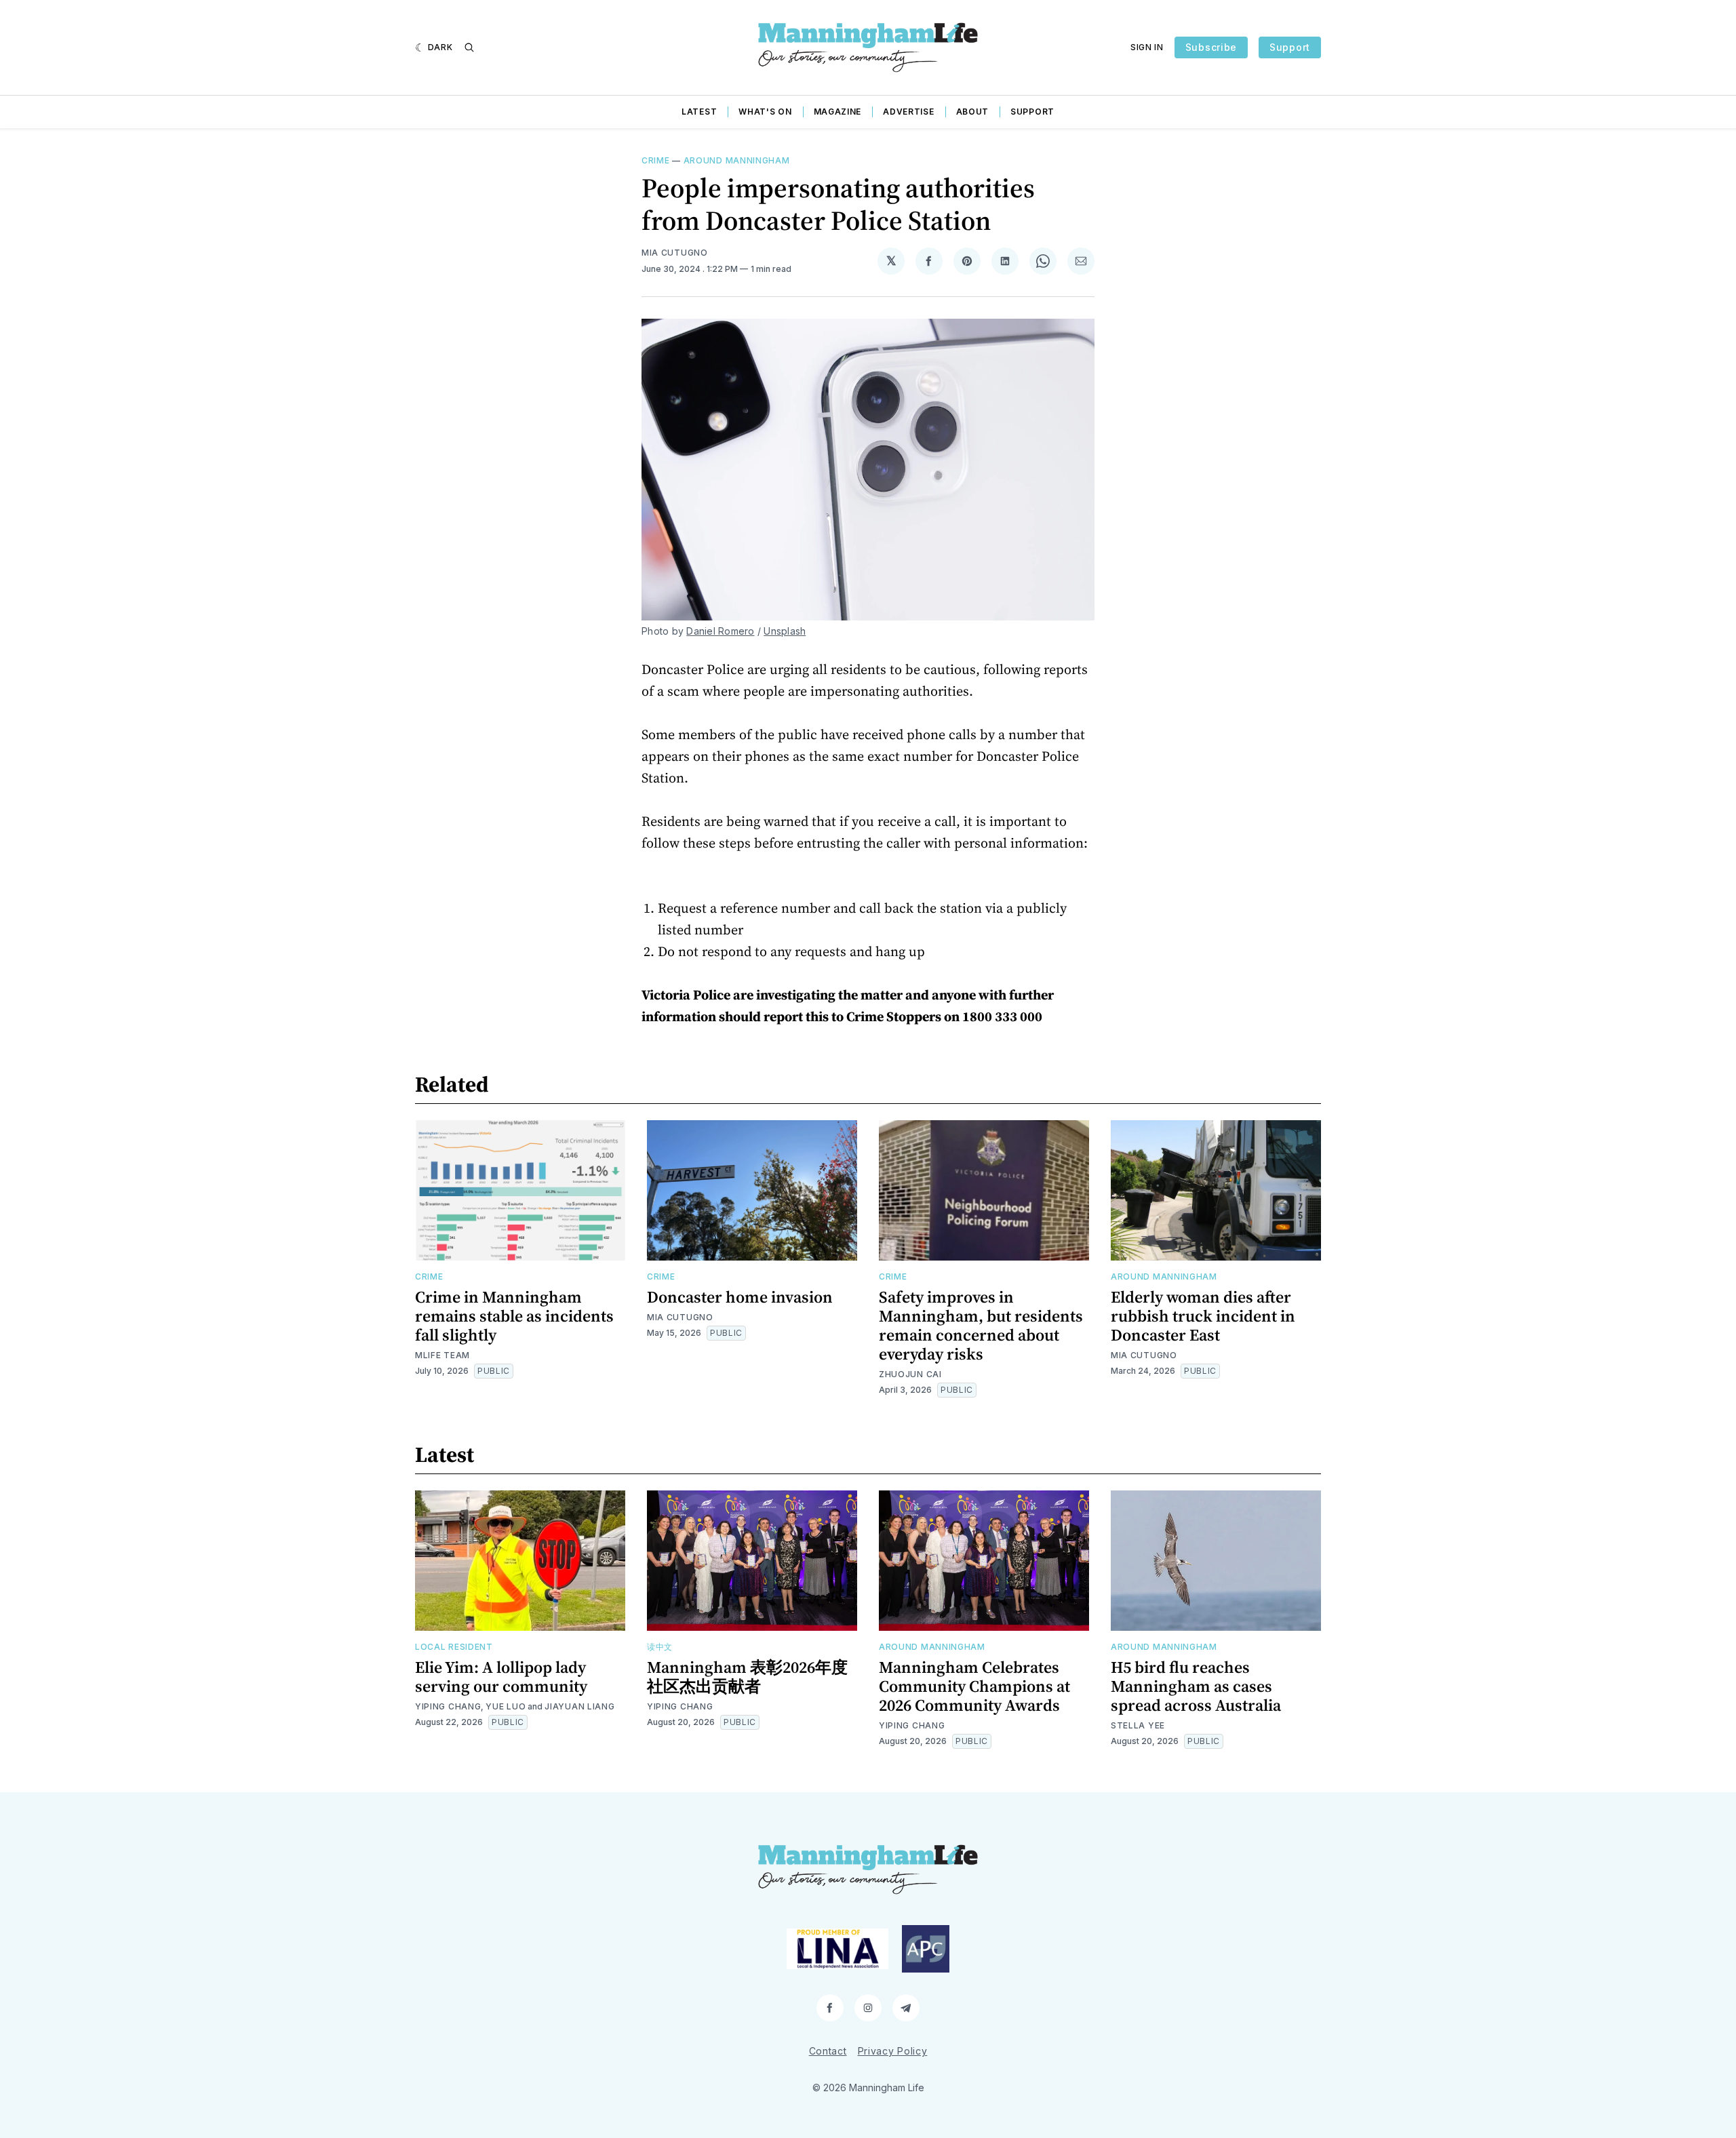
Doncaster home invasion (740, 1297)
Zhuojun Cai (910, 1374)
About (973, 112)
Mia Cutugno (675, 253)
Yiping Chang (448, 1706)
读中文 (660, 1647)
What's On (765, 112)
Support (1290, 47)
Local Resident (454, 1647)
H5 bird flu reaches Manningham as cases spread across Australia (1196, 1686)
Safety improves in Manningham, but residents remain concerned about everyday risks (981, 1325)
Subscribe (1211, 47)
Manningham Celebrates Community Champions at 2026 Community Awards (974, 1686)
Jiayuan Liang (579, 1706)
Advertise (908, 112)
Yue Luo (506, 1706)
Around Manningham (737, 160)
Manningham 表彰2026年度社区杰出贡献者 (747, 1677)
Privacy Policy (893, 2051)
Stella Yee (1138, 1725)
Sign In (1147, 47)
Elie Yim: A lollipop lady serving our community (501, 1677)
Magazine (838, 112)
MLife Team (442, 1355)
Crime (656, 160)
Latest (699, 112)
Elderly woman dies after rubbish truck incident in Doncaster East (1203, 1316)
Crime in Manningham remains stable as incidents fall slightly (514, 1316)
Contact (828, 2051)
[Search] (469, 47)
